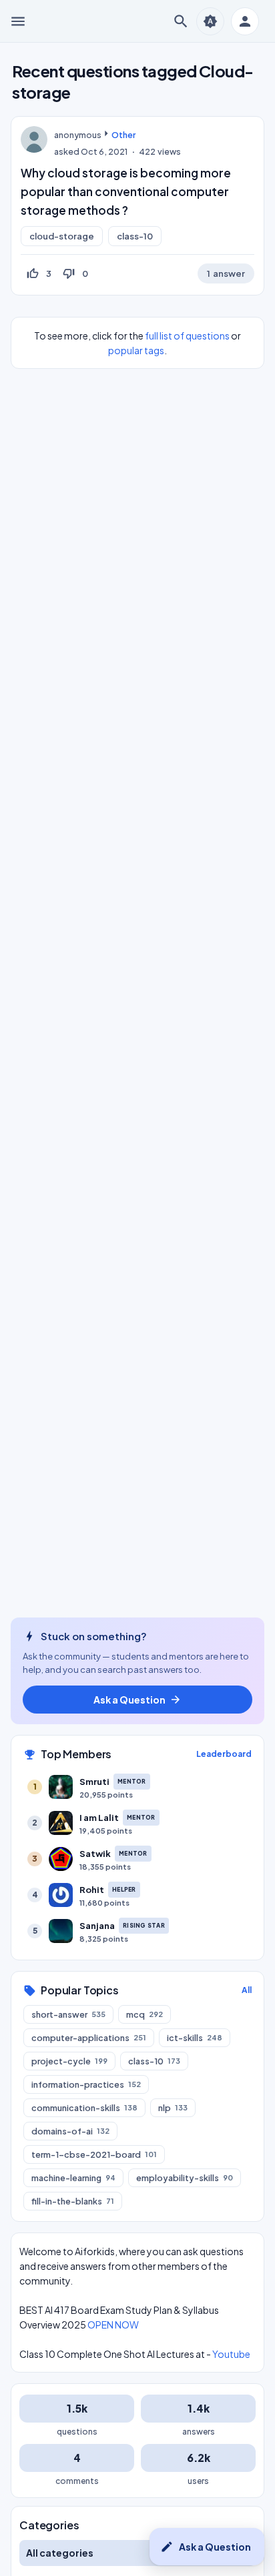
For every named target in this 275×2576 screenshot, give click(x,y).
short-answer (68, 2014)
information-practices (86, 2084)
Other (123, 135)
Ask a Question (206, 2547)
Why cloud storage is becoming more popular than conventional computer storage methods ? (126, 191)
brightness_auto (210, 21)
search (181, 21)
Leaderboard (224, 1754)
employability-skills (185, 2178)
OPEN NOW (113, 2325)
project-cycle (69, 2061)
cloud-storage (62, 236)
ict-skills (195, 2038)
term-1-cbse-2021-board (94, 2154)
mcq (145, 2014)
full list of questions (187, 336)
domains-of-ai (70, 2131)
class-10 (135, 236)
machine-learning (73, 2178)
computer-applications (89, 2038)
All (247, 1990)
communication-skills (84, 2108)
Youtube (231, 2354)
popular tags (136, 350)
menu (18, 21)
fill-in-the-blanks (73, 2201)
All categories (60, 2553)
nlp (173, 2108)
